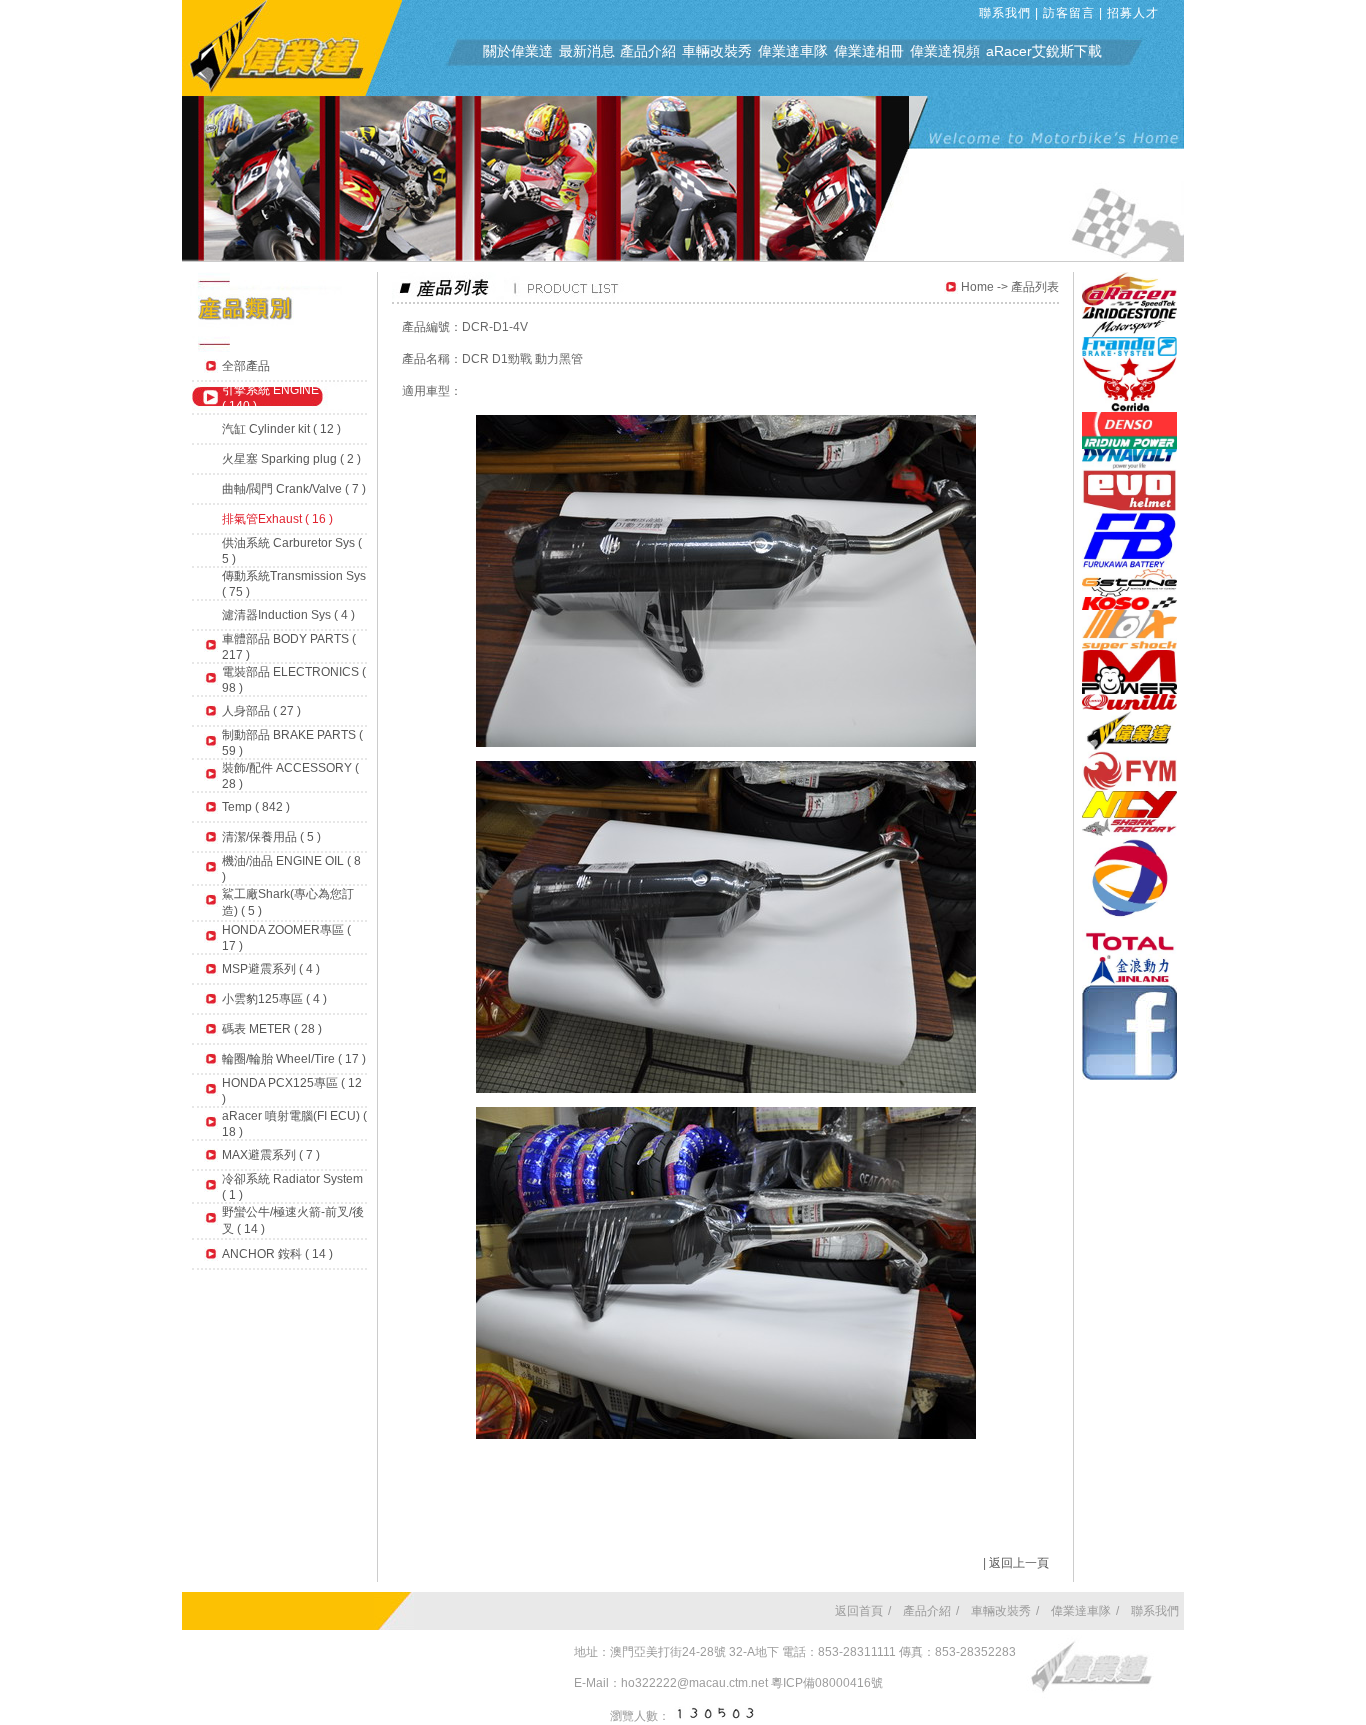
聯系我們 (1005, 13)
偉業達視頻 (945, 51)
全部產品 (246, 366)
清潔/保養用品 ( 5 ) (271, 837)
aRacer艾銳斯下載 (1044, 51)
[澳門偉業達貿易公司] (292, 92)
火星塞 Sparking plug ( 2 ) (291, 459)
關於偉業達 (518, 51)
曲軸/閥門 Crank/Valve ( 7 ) (294, 489)
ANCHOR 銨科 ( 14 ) (277, 1254)
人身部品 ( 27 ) (261, 711)
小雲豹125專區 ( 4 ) (274, 999)
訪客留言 (1069, 13)
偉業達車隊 (793, 51)
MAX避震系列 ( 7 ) (271, 1155)
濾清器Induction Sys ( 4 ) (288, 615)
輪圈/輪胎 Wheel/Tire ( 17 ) (294, 1059)
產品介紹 (648, 51)
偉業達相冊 (869, 51)
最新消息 (587, 51)
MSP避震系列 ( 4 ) (271, 969)
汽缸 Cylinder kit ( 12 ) (281, 429)
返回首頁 (859, 1611)
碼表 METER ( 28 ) (272, 1029)
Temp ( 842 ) (256, 807)
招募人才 (1133, 13)
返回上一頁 (1019, 1563)
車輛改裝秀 (717, 51)
